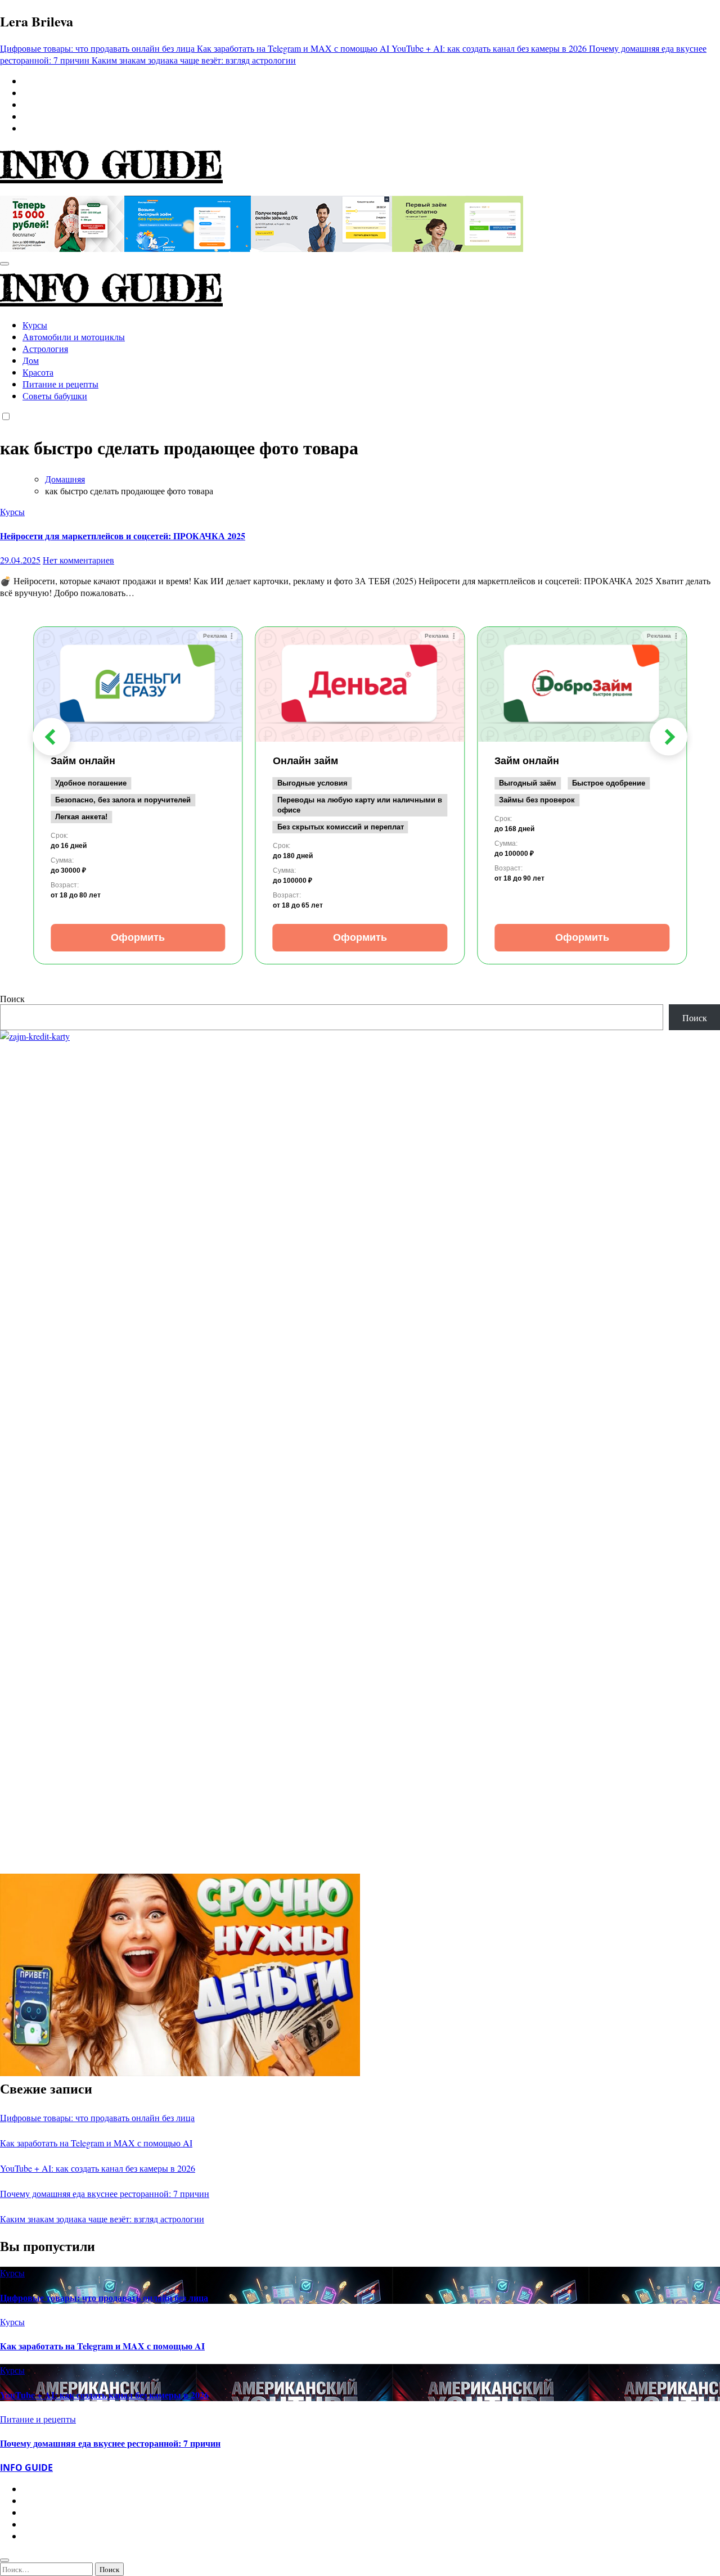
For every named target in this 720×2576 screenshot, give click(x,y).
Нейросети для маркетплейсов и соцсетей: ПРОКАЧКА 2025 (123, 536)
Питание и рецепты (60, 384)
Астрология (45, 348)
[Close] (4, 2560)
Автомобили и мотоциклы (74, 337)
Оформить (138, 937)
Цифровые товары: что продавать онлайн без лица (97, 2117)
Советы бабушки (55, 396)
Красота (38, 372)
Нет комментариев (78, 560)
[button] (51, 737)
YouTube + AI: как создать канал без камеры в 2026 (98, 2168)
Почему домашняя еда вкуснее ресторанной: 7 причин (105, 2193)
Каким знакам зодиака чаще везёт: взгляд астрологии (102, 2219)
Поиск (12, 998)
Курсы (35, 325)
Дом (31, 360)
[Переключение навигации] (4, 264)
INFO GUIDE (111, 165)
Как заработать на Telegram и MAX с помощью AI (96, 2143)
